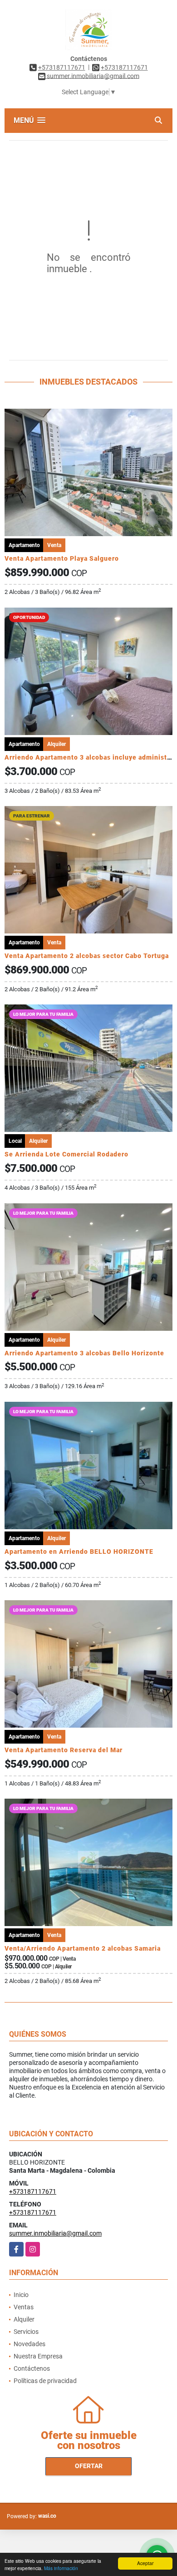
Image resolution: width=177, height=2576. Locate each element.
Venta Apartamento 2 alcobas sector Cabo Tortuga (87, 956)
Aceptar (145, 2563)
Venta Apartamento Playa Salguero (62, 558)
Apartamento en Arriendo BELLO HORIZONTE (79, 1552)
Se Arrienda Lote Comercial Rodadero (66, 1154)
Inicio (21, 2295)
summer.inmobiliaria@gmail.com (55, 2233)
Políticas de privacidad (45, 2381)
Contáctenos (32, 2368)
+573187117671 (62, 67)
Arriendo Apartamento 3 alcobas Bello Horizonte (84, 1353)
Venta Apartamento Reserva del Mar (64, 1750)
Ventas (24, 2307)
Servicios (26, 2332)
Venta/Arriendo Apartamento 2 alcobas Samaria (83, 1948)
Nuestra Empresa (38, 2356)
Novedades (29, 2344)
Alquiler (24, 2319)
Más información (61, 2568)
